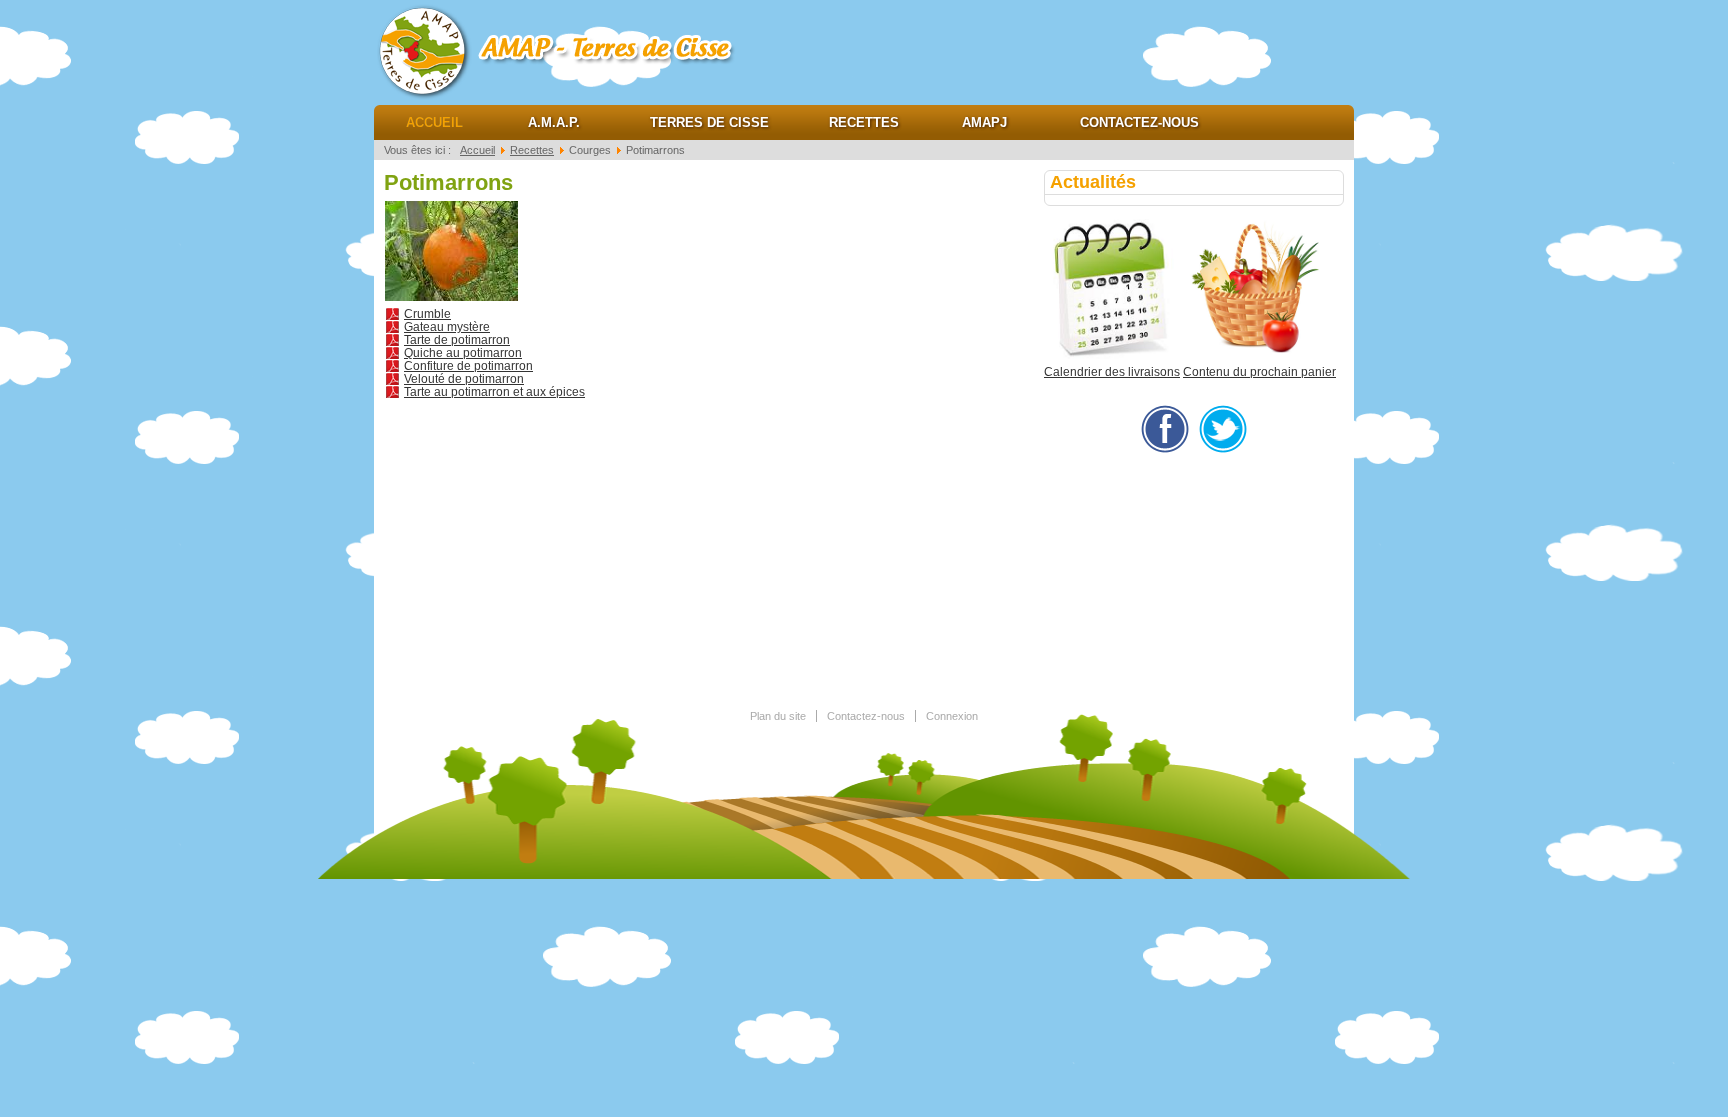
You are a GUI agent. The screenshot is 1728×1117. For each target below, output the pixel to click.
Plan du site (778, 716)
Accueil (434, 122)
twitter (1223, 429)
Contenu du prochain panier (1259, 372)
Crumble (427, 314)
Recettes (864, 122)
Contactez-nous (1139, 122)
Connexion (952, 716)
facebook (1165, 429)
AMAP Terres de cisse (574, 50)
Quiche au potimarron (463, 353)
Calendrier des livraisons (1112, 372)
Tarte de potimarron (457, 340)
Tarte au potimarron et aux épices (494, 392)
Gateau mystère (447, 327)
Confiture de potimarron (468, 366)
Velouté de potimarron (464, 379)
